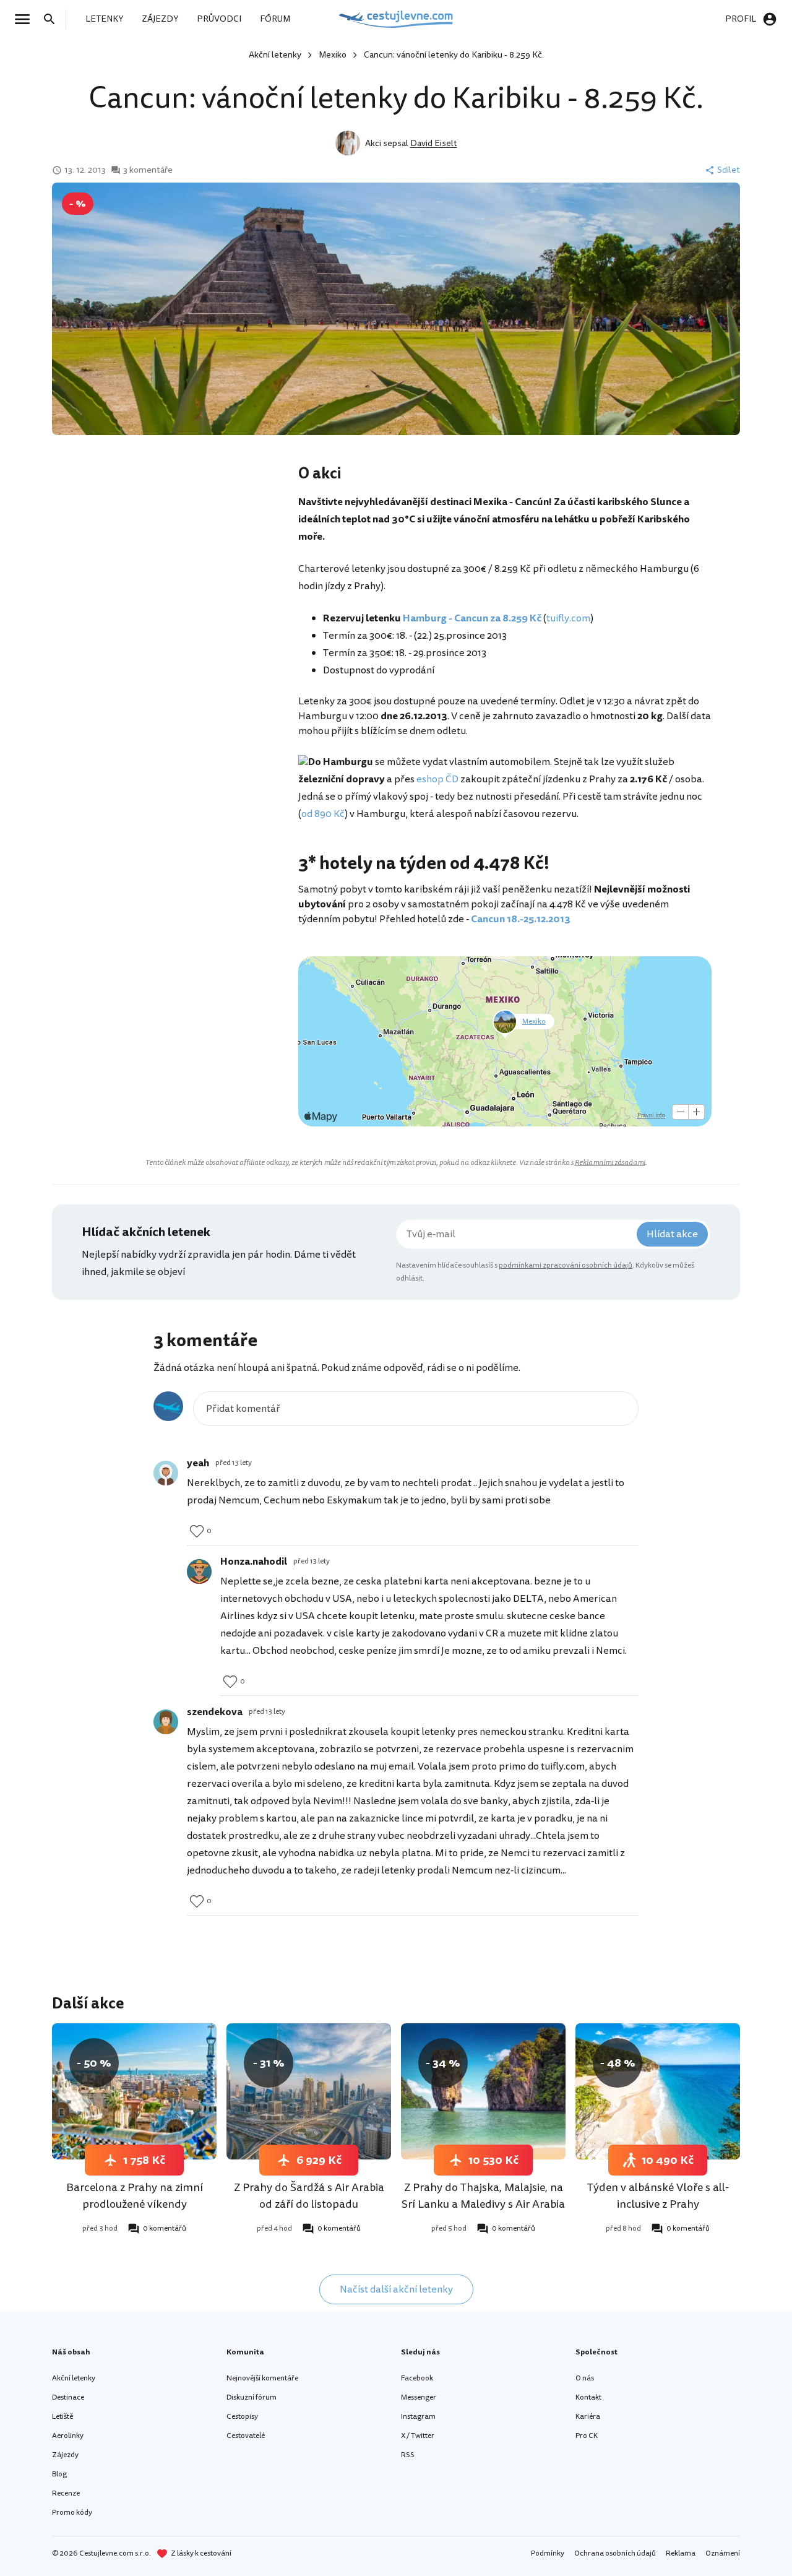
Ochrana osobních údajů (615, 2553)
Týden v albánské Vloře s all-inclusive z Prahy (658, 2196)
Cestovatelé (246, 2436)
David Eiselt (434, 143)
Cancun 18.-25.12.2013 (521, 919)
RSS (408, 2455)
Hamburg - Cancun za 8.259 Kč (472, 618)
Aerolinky (68, 2436)
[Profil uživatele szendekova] (166, 1722)
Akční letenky (275, 55)
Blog (59, 2474)
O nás (585, 2378)
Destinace (68, 2397)
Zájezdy (65, 2455)
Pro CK (587, 2436)
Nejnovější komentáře (262, 2378)
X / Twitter (418, 2436)
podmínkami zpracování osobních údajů (566, 1265)
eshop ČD (437, 779)
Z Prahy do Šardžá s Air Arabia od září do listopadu (309, 2196)
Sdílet (729, 170)
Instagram (418, 2417)
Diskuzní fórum (252, 2397)
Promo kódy (72, 2513)
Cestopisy (242, 2417)
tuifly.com (568, 618)
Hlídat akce (672, 1234)
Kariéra (588, 2417)
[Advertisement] (174, 562)
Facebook (417, 2378)
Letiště (62, 2417)
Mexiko (333, 55)
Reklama (681, 2553)
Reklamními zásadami (610, 1163)
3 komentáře (148, 170)
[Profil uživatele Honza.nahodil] (199, 1571)
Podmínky (548, 2553)
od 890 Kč (323, 814)
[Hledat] (53, 19)
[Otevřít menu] (26, 19)
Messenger (419, 2397)
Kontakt (588, 2397)
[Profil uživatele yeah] (166, 1473)
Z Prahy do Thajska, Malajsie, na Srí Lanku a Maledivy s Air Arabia (483, 2196)
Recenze (66, 2493)
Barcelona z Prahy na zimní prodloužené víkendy (135, 2196)
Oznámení (723, 2553)
